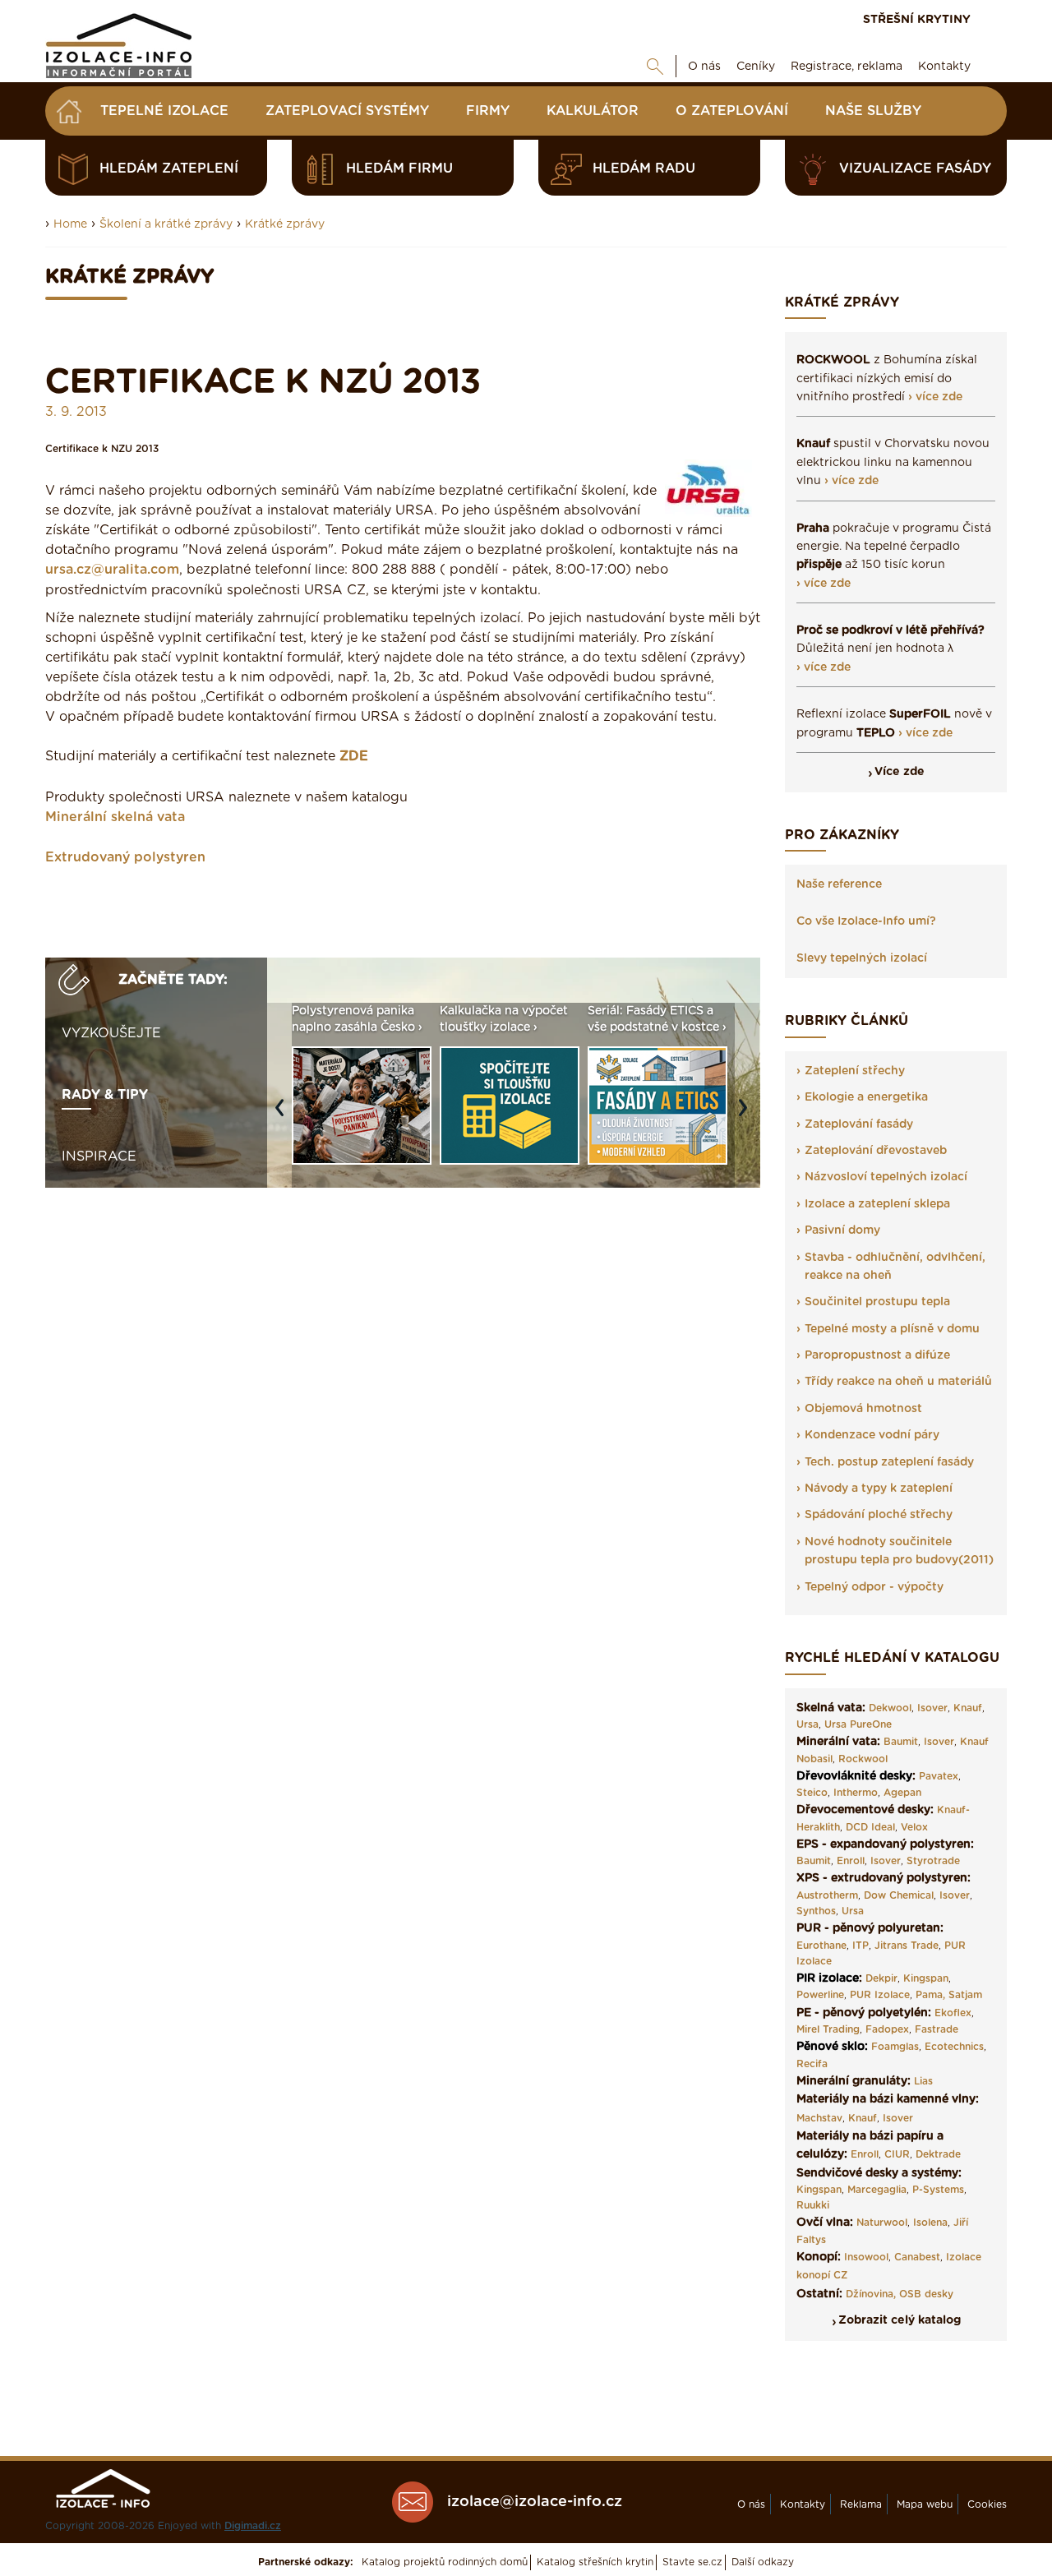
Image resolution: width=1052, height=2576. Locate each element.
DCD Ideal (870, 1827)
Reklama (861, 2504)
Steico (812, 1793)
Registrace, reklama (847, 67)
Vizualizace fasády (915, 169)
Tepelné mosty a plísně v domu (892, 1329)
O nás (704, 67)
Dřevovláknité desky (854, 1776)
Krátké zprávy (285, 224)
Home (70, 224)
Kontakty (944, 67)
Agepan (902, 1793)
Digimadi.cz (253, 2526)
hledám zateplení (169, 169)
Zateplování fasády (859, 1124)
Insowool (866, 2257)
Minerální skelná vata (115, 817)
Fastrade (937, 2029)
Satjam (965, 1995)
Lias (923, 2081)
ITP (861, 1946)
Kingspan (926, 1978)
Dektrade (938, 2154)
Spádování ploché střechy (879, 1515)
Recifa (812, 2064)
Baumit (901, 1742)
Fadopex (887, 2029)
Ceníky (756, 67)
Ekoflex (953, 2013)
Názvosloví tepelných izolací (886, 1177)
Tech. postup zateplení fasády (889, 1462)
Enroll (851, 1861)
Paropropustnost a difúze (877, 1355)
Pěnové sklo (831, 2047)
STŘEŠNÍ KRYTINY (917, 20)
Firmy (488, 111)
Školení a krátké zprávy (166, 224)
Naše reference (839, 884)
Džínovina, (871, 2294)
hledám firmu (399, 169)
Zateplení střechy (855, 1071)
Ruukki (813, 2205)
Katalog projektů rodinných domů (445, 2562)
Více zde (900, 772)
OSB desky (926, 2294)
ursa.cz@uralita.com (112, 570)
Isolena (930, 2223)
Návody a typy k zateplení (879, 1489)
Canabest (917, 2257)
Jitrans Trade (907, 1946)
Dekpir (881, 1978)
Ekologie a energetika (866, 1097)
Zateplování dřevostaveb (876, 1151)
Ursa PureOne (858, 1724)
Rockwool (863, 1759)
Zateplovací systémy (347, 111)
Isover (932, 1708)
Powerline (820, 1995)
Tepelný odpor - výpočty (874, 1587)
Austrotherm (827, 1895)
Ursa (807, 1724)
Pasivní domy (842, 1230)
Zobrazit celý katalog (900, 2320)
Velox (914, 1827)
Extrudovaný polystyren (125, 857)
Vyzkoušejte (111, 1033)
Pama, (930, 1995)
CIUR (897, 2154)
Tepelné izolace (164, 111)
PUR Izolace (880, 1995)
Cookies (987, 2504)
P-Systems (938, 2190)
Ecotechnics (954, 2047)
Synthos (816, 1911)
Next (747, 1115)
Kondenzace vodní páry (872, 1435)
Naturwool (882, 2223)
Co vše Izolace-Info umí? (866, 921)
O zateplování (732, 111)
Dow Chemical (899, 1895)
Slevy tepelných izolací (862, 958)
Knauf (968, 1708)
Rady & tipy (105, 1095)
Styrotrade (933, 1861)
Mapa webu (925, 2504)
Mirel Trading (828, 2029)
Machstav (819, 2118)
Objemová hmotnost (863, 1409)
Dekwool (890, 1708)
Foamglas (895, 2047)
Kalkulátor (593, 111)
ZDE (354, 756)
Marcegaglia (877, 2190)
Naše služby (873, 111)
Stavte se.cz (692, 2562)
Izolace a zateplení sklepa (877, 1204)
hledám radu (644, 169)
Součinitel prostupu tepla (877, 1302)
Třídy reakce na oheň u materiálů (898, 1382)
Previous (284, 1115)
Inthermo (856, 1793)
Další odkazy (763, 2562)
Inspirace (99, 1156)
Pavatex (939, 1776)
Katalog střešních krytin (595, 2562)
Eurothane (821, 1946)
